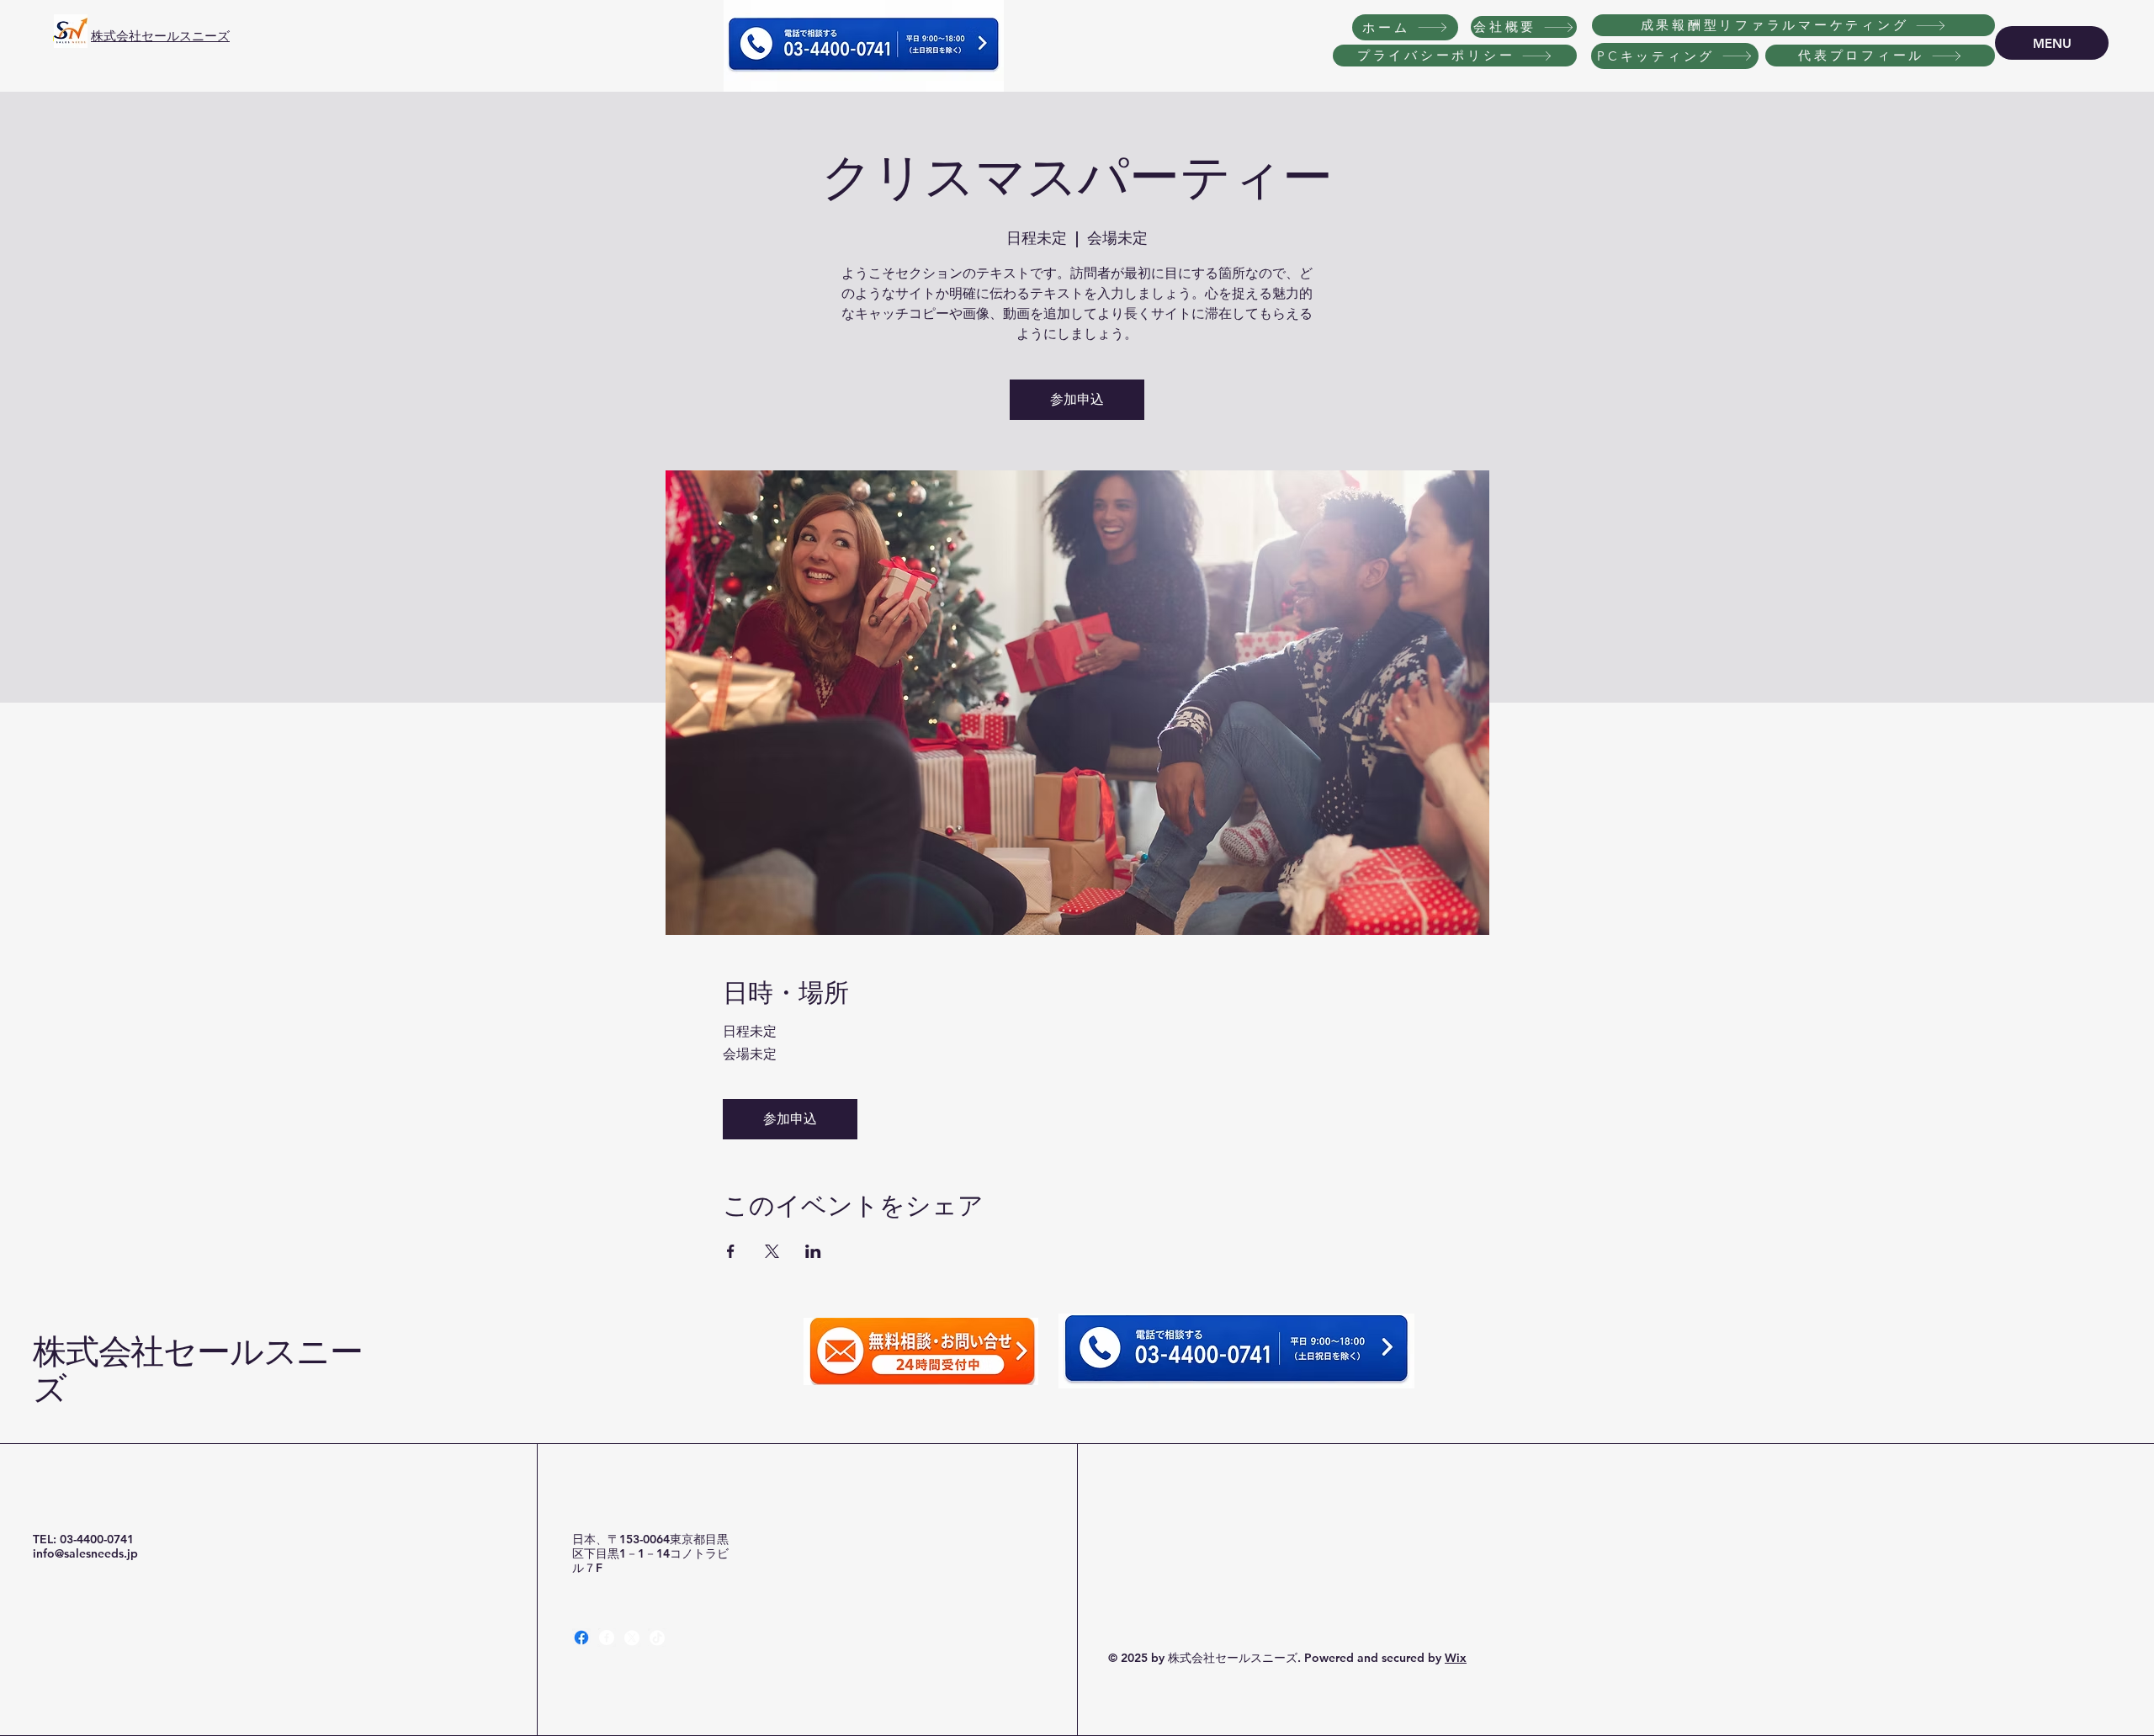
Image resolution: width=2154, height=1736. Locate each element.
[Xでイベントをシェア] (772, 1251)
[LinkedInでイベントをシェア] (813, 1251)
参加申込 (1077, 399)
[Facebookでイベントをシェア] (731, 1251)
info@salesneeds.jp (85, 1553)
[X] (632, 1638)
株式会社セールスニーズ (160, 36)
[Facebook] (581, 1638)
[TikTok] (657, 1638)
